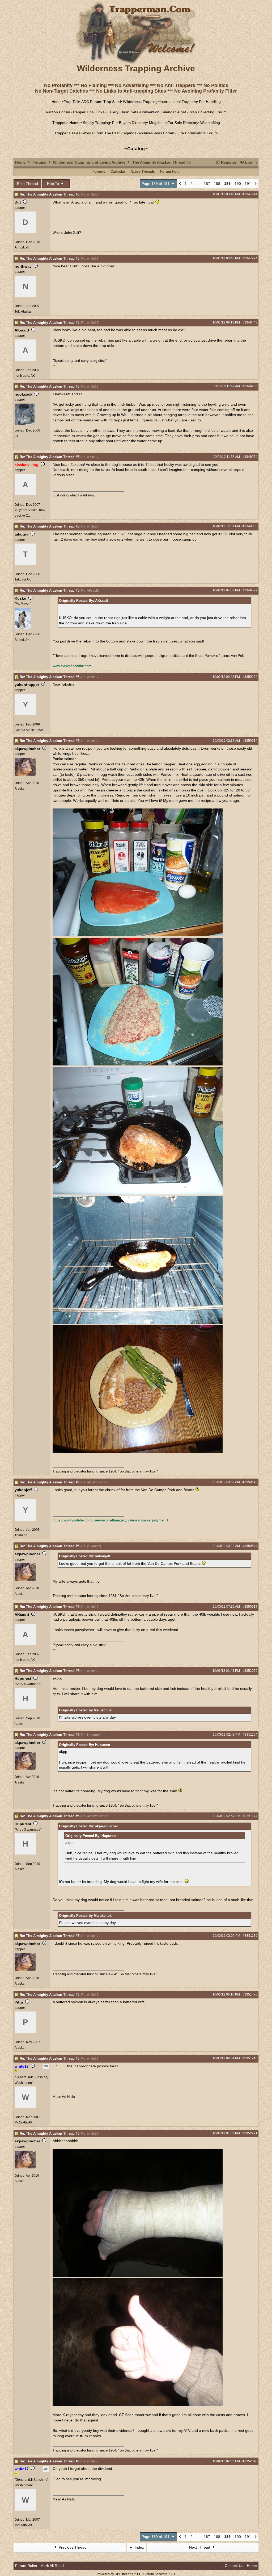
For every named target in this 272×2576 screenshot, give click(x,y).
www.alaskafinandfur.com (72, 666)
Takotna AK (23, 579)
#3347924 (250, 258)
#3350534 (250, 741)
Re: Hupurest (91, 1735)
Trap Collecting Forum (207, 112)
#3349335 (250, 526)
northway (23, 266)
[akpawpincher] (25, 775)
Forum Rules (26, 2566)
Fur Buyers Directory (129, 123)
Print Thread (27, 184)
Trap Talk (71, 102)
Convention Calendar (158, 112)
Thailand (21, 1535)
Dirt (18, 202)
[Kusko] (23, 628)
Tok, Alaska (23, 312)
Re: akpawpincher (94, 1482)
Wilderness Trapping (140, 102)
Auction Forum (58, 112)
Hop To (54, 184)
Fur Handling (210, 102)
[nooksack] (25, 424)
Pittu (19, 2002)
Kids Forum (165, 133)
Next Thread (200, 2547)
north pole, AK (25, 376)
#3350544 (250, 1546)
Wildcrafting (210, 123)
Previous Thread (72, 2547)
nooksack (24, 394)
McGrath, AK (24, 2122)
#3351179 (250, 1936)
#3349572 (250, 590)
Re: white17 (90, 194)
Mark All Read (52, 2566)
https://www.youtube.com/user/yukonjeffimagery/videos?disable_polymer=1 (110, 1520)
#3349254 (250, 457)
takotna (22, 534)
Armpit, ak (22, 247)
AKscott (22, 330)
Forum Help (170, 171)
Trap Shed (112, 102)
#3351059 (250, 1671)
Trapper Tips (83, 112)
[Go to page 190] (256, 184)
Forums (39, 162)
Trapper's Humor (67, 123)
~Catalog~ (136, 149)
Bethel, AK (22, 640)
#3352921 (250, 2133)
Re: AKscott (90, 591)
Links (100, 112)
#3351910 (250, 2058)
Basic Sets (129, 112)
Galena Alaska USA (29, 730)
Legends (129, 133)
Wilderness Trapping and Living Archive (89, 162)
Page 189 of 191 (156, 184)
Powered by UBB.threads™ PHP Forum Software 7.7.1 (136, 2574)
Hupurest (23, 1678)
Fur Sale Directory (183, 123)
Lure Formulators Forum (197, 133)
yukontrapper (27, 685)
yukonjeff (23, 1490)
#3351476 (250, 1994)
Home (57, 102)
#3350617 (250, 1607)
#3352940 (250, 2461)
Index (139, 2547)
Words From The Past (101, 133)
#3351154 (250, 1735)
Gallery (112, 112)
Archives (146, 133)
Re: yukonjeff (91, 1546)
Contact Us (234, 2566)
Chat (182, 112)
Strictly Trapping (96, 123)
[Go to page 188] (180, 184)
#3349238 (250, 386)
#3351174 (250, 1816)
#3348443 (250, 322)
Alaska (20, 789)
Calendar (118, 171)
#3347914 (250, 194)
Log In (250, 162)
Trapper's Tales (67, 133)
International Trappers (178, 102)
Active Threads (143, 171)
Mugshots (157, 123)
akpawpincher (27, 749)
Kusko (20, 598)
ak (16, 436)
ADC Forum (91, 102)
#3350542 (250, 1482)
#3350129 (250, 677)
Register (228, 162)
